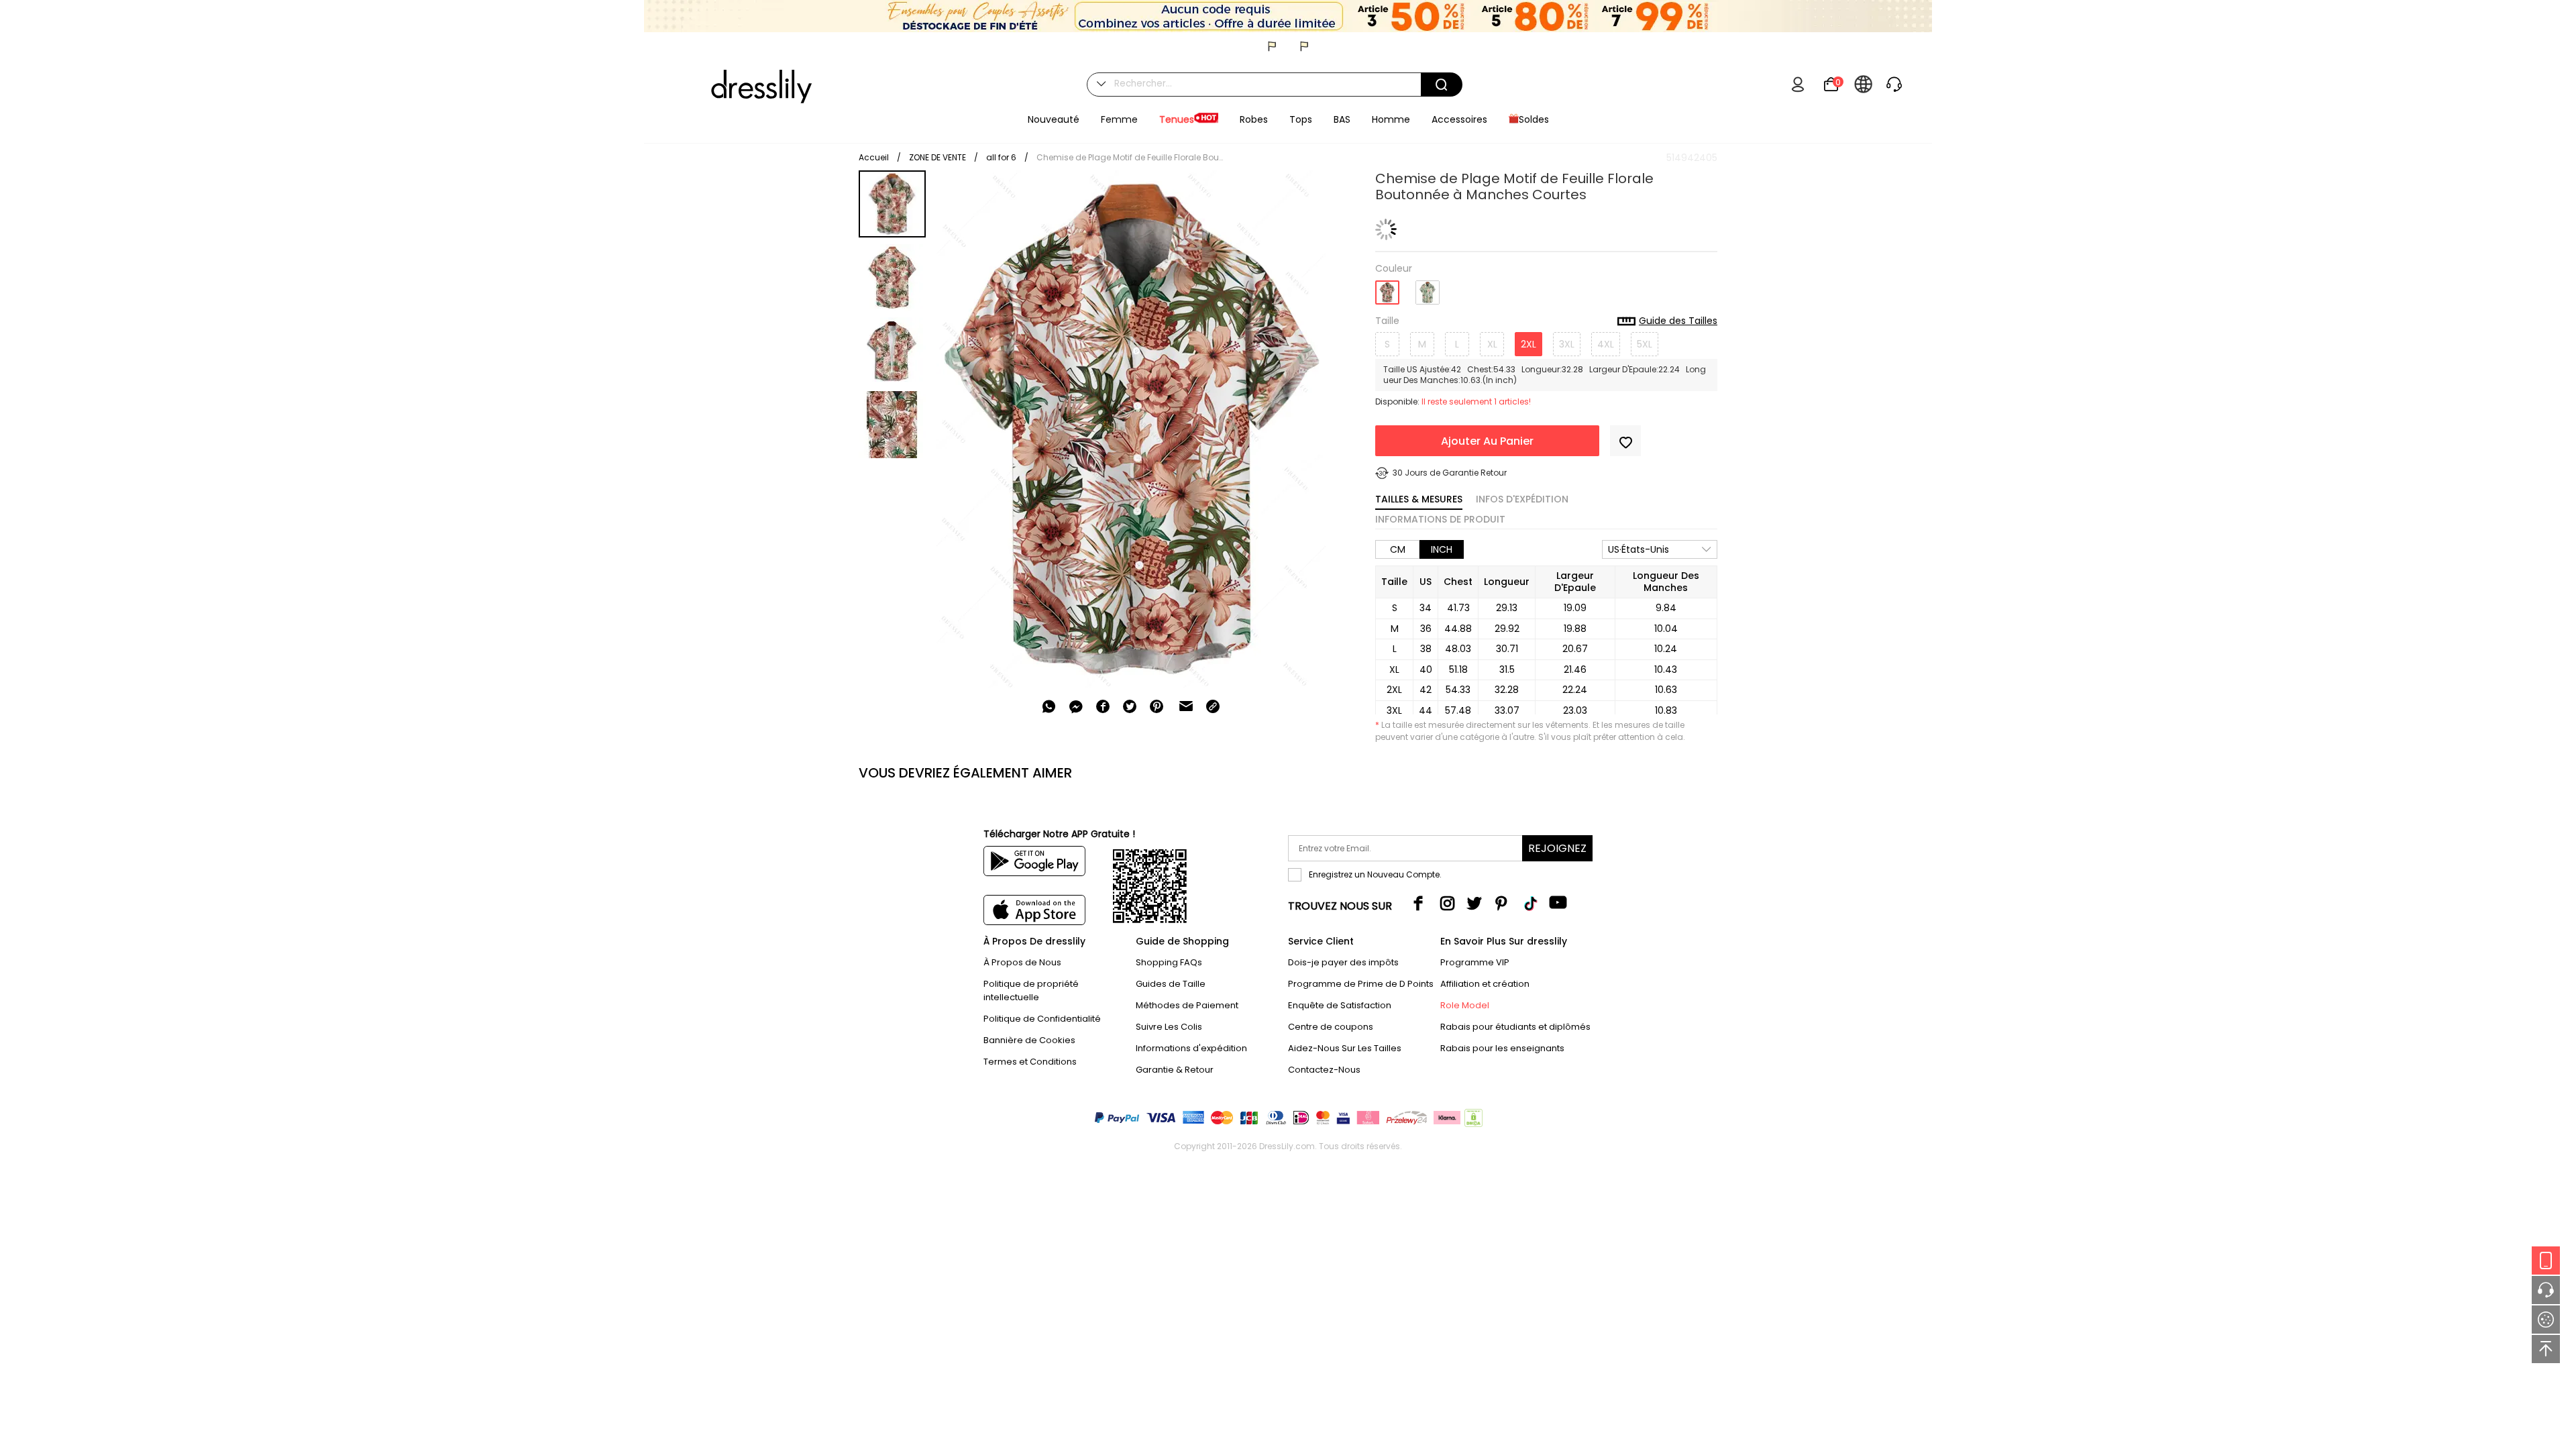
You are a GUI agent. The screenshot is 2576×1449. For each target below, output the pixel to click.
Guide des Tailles (1678, 321)
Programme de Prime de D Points (1361, 984)
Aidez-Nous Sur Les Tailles (1345, 1048)
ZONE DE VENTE (937, 157)
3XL (1567, 344)
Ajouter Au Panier (1487, 441)
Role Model (1465, 1005)
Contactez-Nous (1324, 1070)
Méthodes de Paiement (1187, 1005)
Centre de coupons (1331, 1027)
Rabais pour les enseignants (1502, 1048)
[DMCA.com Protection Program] (1472, 1121)
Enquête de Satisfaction (1340, 1005)
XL (1492, 344)
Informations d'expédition (1191, 1048)
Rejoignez (1557, 848)
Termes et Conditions (1030, 1062)
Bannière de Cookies (1029, 1040)
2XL (1528, 344)
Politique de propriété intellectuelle (1031, 990)
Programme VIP (1475, 962)
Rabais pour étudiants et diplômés (1515, 1027)
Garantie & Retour (1175, 1070)
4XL (1606, 344)
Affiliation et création (1485, 984)
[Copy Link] (1213, 706)
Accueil (874, 157)
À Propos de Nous (1022, 962)
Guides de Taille (1171, 984)
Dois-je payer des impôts (1343, 962)
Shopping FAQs (1169, 962)
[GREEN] (1428, 287)
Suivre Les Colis (1169, 1027)
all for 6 (1001, 157)
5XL (1645, 344)
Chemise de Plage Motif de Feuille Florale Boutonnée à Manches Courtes (1130, 157)
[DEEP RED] (1387, 288)
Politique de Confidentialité (1042, 1019)
